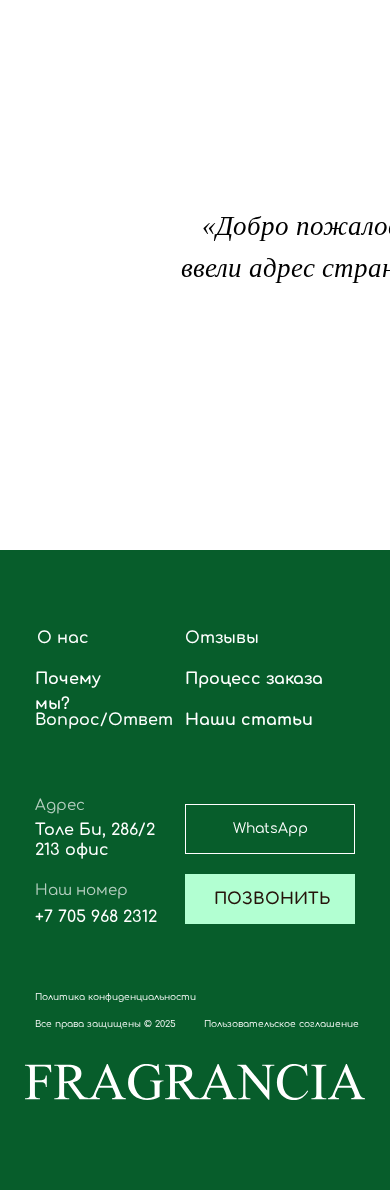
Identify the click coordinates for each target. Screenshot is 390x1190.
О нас (63, 638)
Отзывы (222, 638)
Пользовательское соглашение (281, 1024)
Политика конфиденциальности (115, 997)
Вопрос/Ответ (104, 720)
